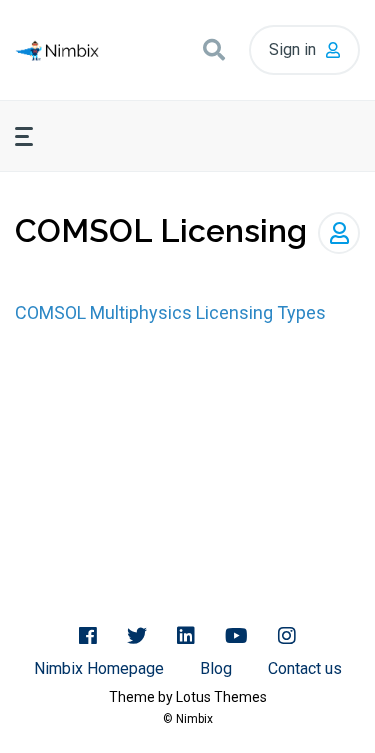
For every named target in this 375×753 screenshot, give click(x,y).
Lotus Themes (221, 697)
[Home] (57, 50)
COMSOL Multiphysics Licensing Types (170, 312)
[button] (214, 50)
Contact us (305, 668)
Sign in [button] (292, 49)
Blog (216, 668)
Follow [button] (339, 233)
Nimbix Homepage (99, 668)
